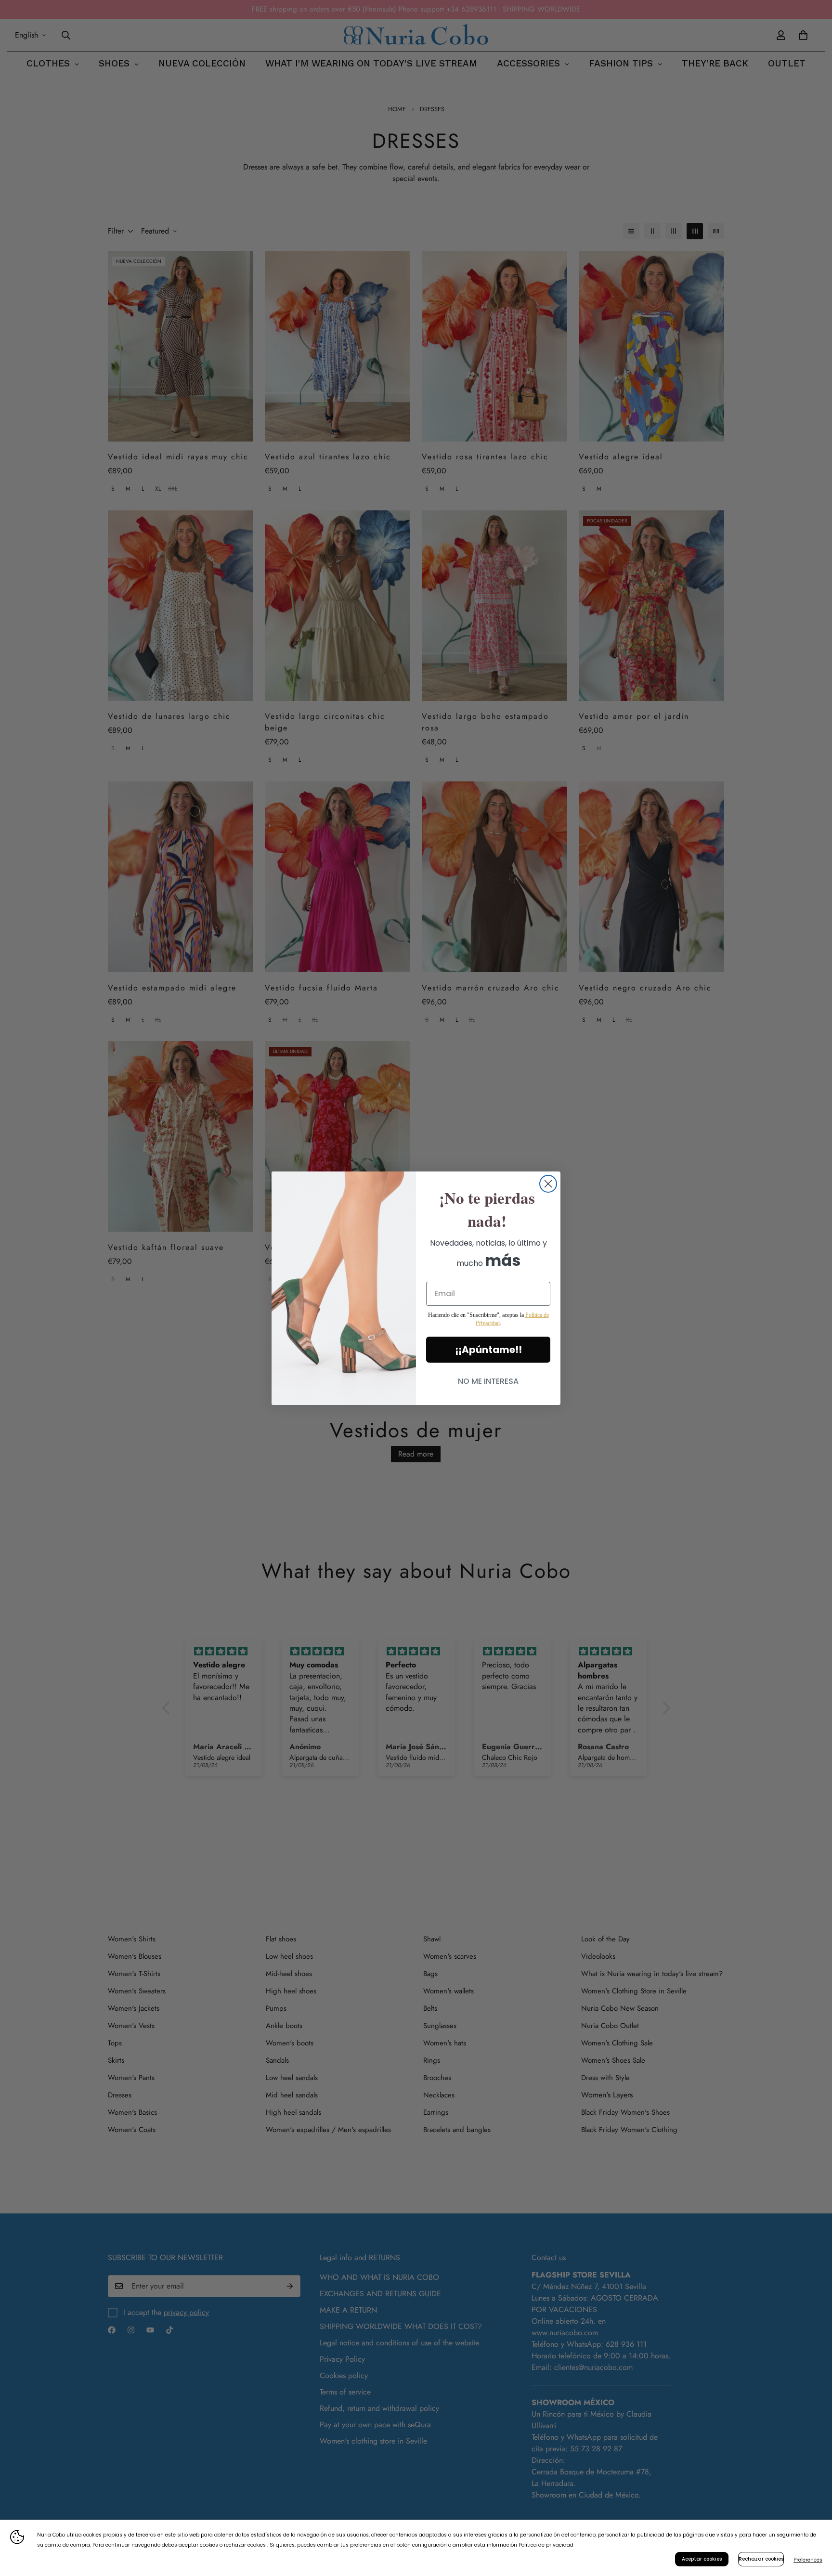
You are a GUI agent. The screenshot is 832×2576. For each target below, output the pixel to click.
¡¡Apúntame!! (488, 1350)
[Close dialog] (548, 1184)
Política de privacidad (546, 2545)
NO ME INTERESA (488, 1381)
